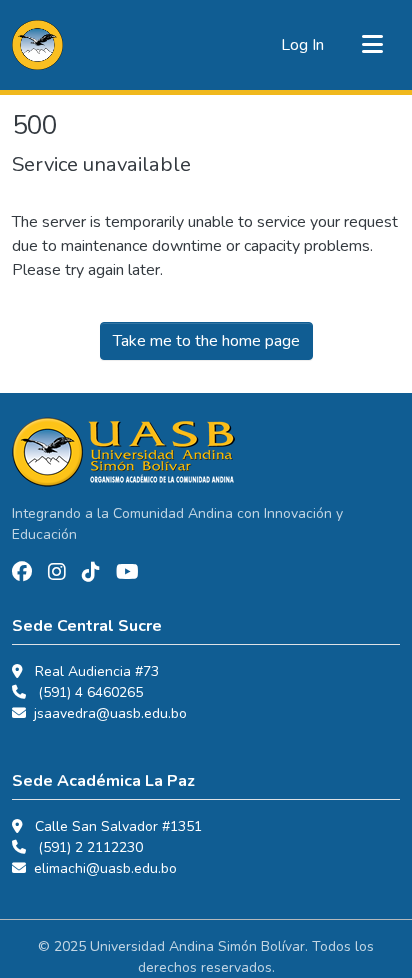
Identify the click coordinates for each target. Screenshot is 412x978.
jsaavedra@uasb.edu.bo (110, 713)
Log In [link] (302, 45)
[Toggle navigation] (372, 45)
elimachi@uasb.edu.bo (105, 868)
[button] (37, 45)
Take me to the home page (206, 341)
